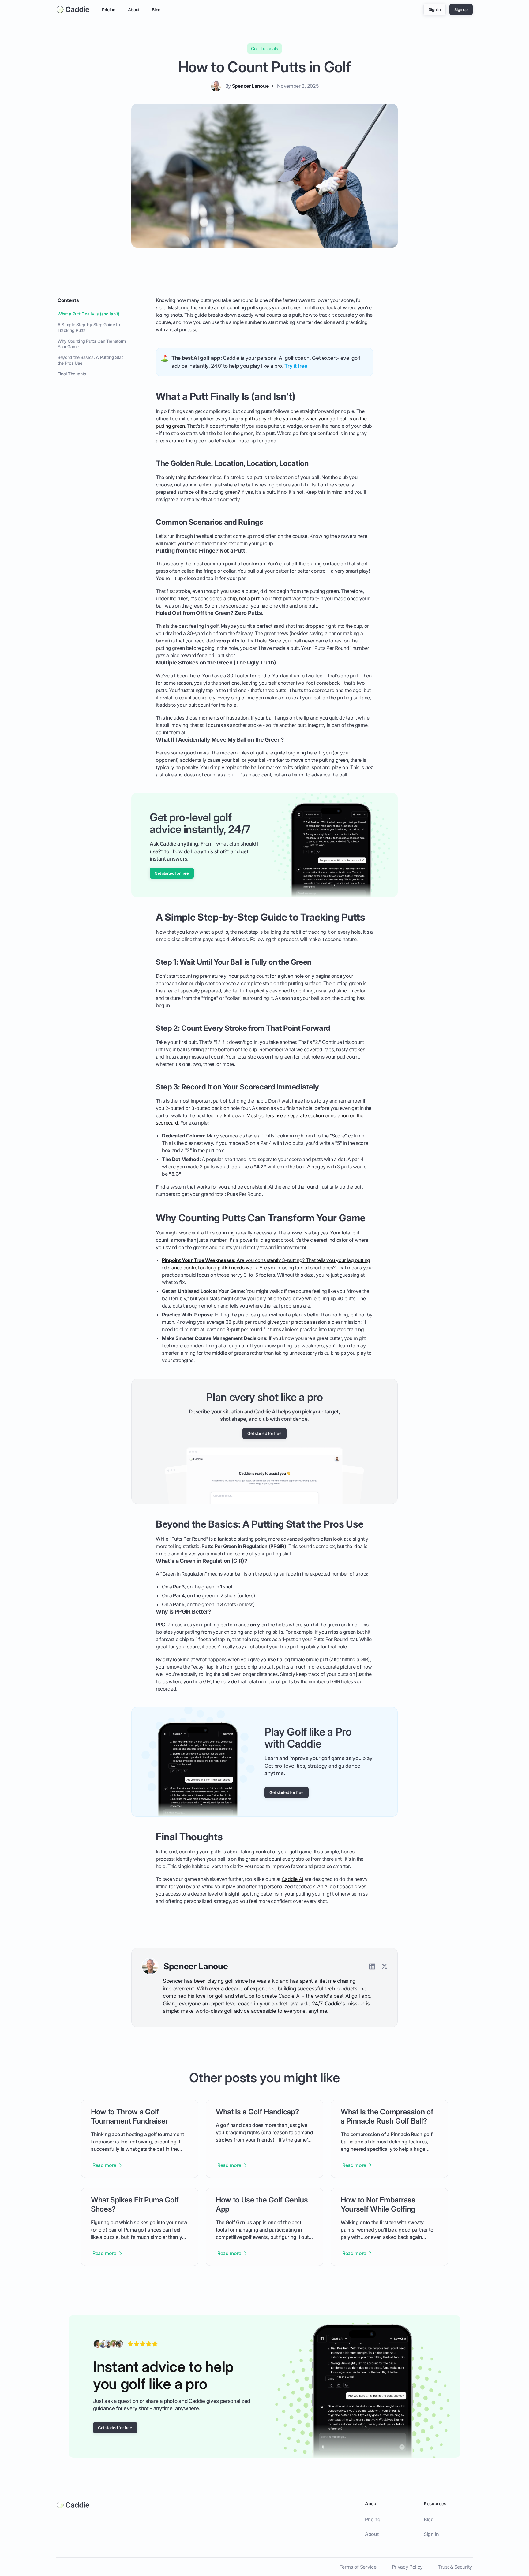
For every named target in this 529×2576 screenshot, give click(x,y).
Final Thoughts (72, 374)
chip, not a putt (244, 598)
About (134, 10)
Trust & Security (455, 2567)
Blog (156, 10)
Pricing (109, 10)
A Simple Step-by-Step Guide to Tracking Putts (89, 327)
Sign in (431, 2534)
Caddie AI (292, 1879)
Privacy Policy (407, 2567)
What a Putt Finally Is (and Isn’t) (88, 314)
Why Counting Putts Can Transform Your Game (92, 344)
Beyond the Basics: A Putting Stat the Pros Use (90, 360)
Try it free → (299, 366)
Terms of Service (358, 2567)
